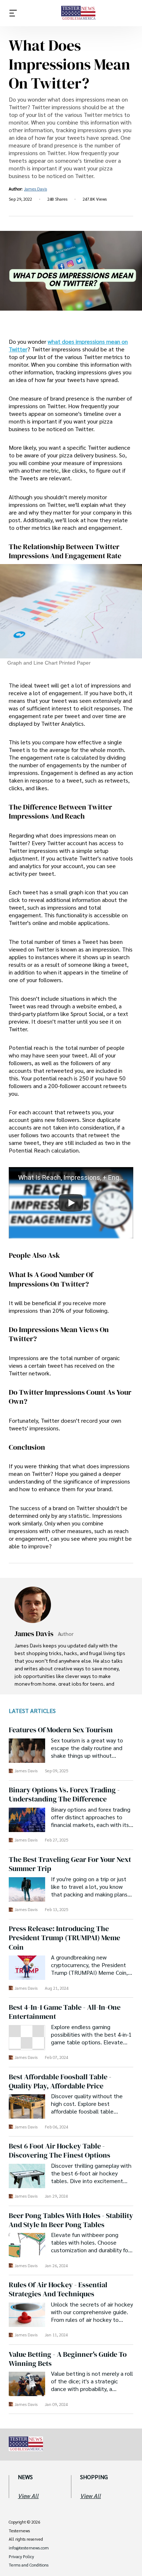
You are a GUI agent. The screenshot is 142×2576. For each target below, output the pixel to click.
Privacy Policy (21, 2557)
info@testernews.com (29, 2548)
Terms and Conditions (29, 2565)
